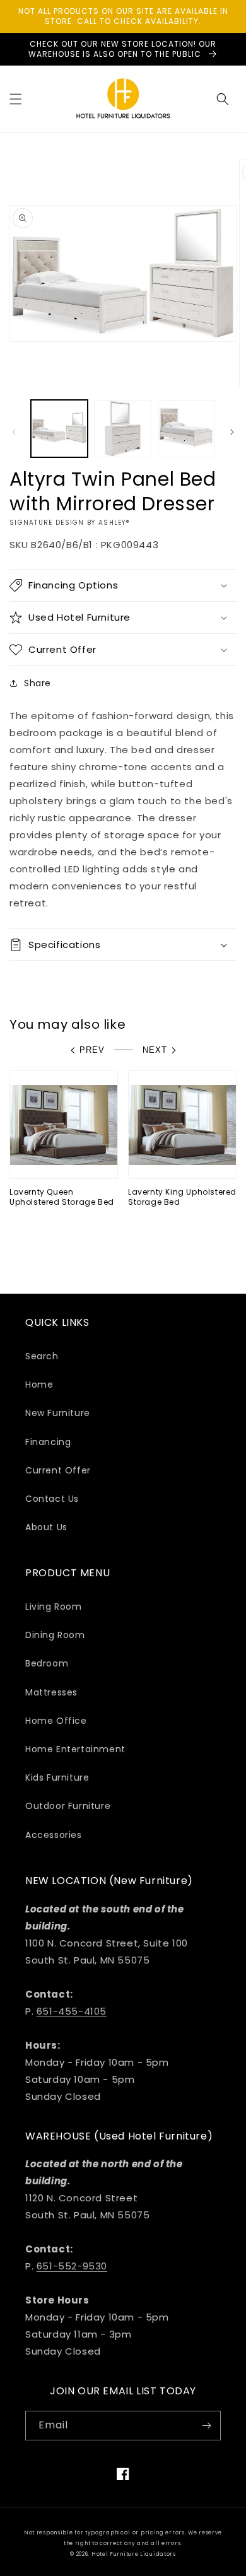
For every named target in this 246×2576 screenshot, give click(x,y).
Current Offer (58, 1470)
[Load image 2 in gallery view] (122, 428)
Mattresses (51, 1692)
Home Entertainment (75, 1749)
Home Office (56, 1721)
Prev (92, 1050)
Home (39, 1385)
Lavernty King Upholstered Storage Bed (182, 1197)
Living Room (54, 1607)
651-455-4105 (72, 2011)
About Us (46, 1527)
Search (42, 1356)
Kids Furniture (57, 1777)
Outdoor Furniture (68, 1806)
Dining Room (55, 1635)
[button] (16, 99)
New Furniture (58, 1413)
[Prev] (14, 432)
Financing (48, 1442)
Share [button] (38, 683)
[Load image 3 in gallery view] (186, 428)
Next (155, 1050)
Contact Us (52, 1499)
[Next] (232, 432)
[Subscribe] (206, 2426)
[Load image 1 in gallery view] (59, 428)
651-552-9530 (72, 2266)
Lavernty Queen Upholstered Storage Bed (62, 1197)
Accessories (54, 1835)
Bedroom (47, 1663)
